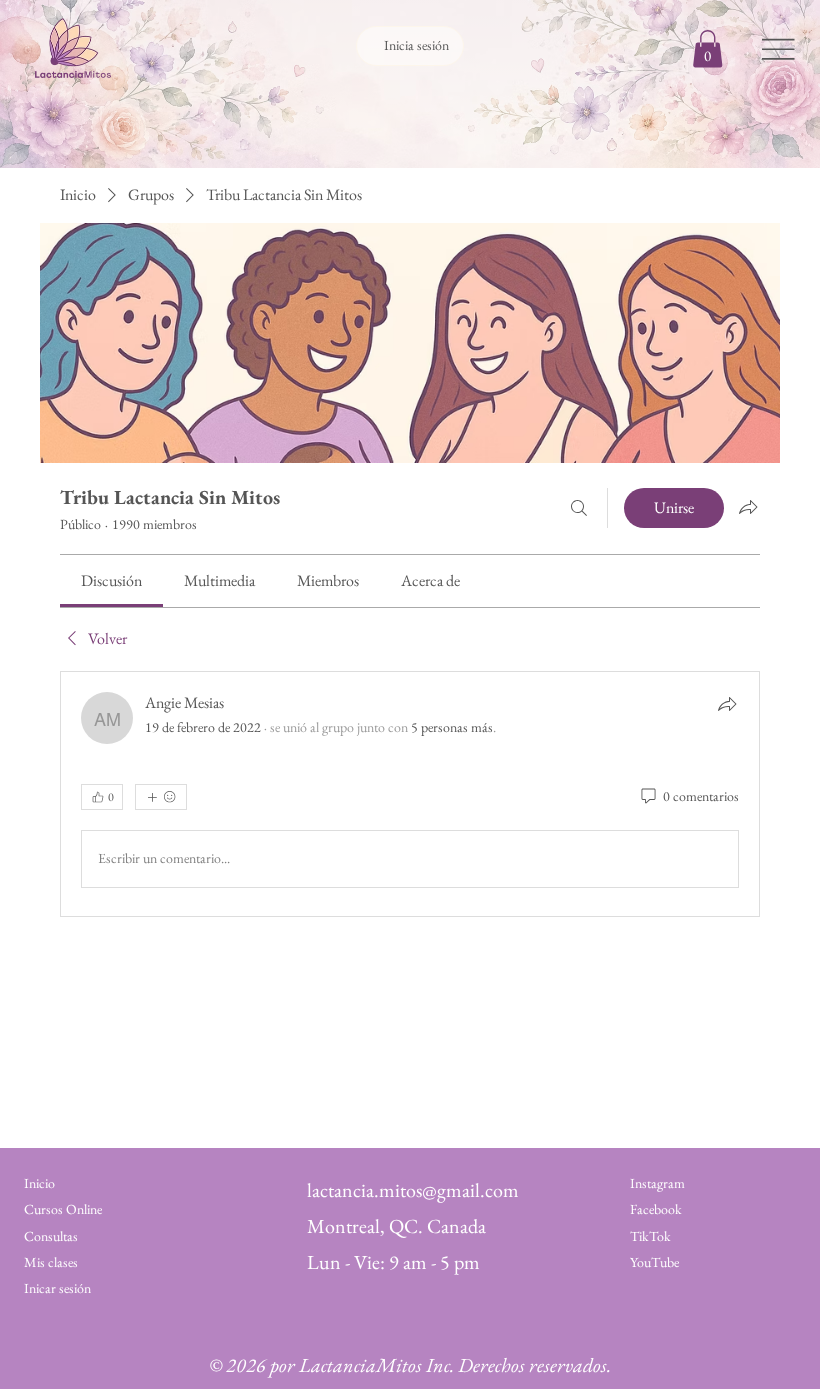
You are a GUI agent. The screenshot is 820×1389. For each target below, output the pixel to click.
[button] (707, 48)
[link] (111, 580)
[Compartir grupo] (748, 507)
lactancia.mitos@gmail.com (413, 1190)
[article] (410, 794)
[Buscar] (579, 508)
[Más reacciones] (161, 797)
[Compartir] (727, 704)
